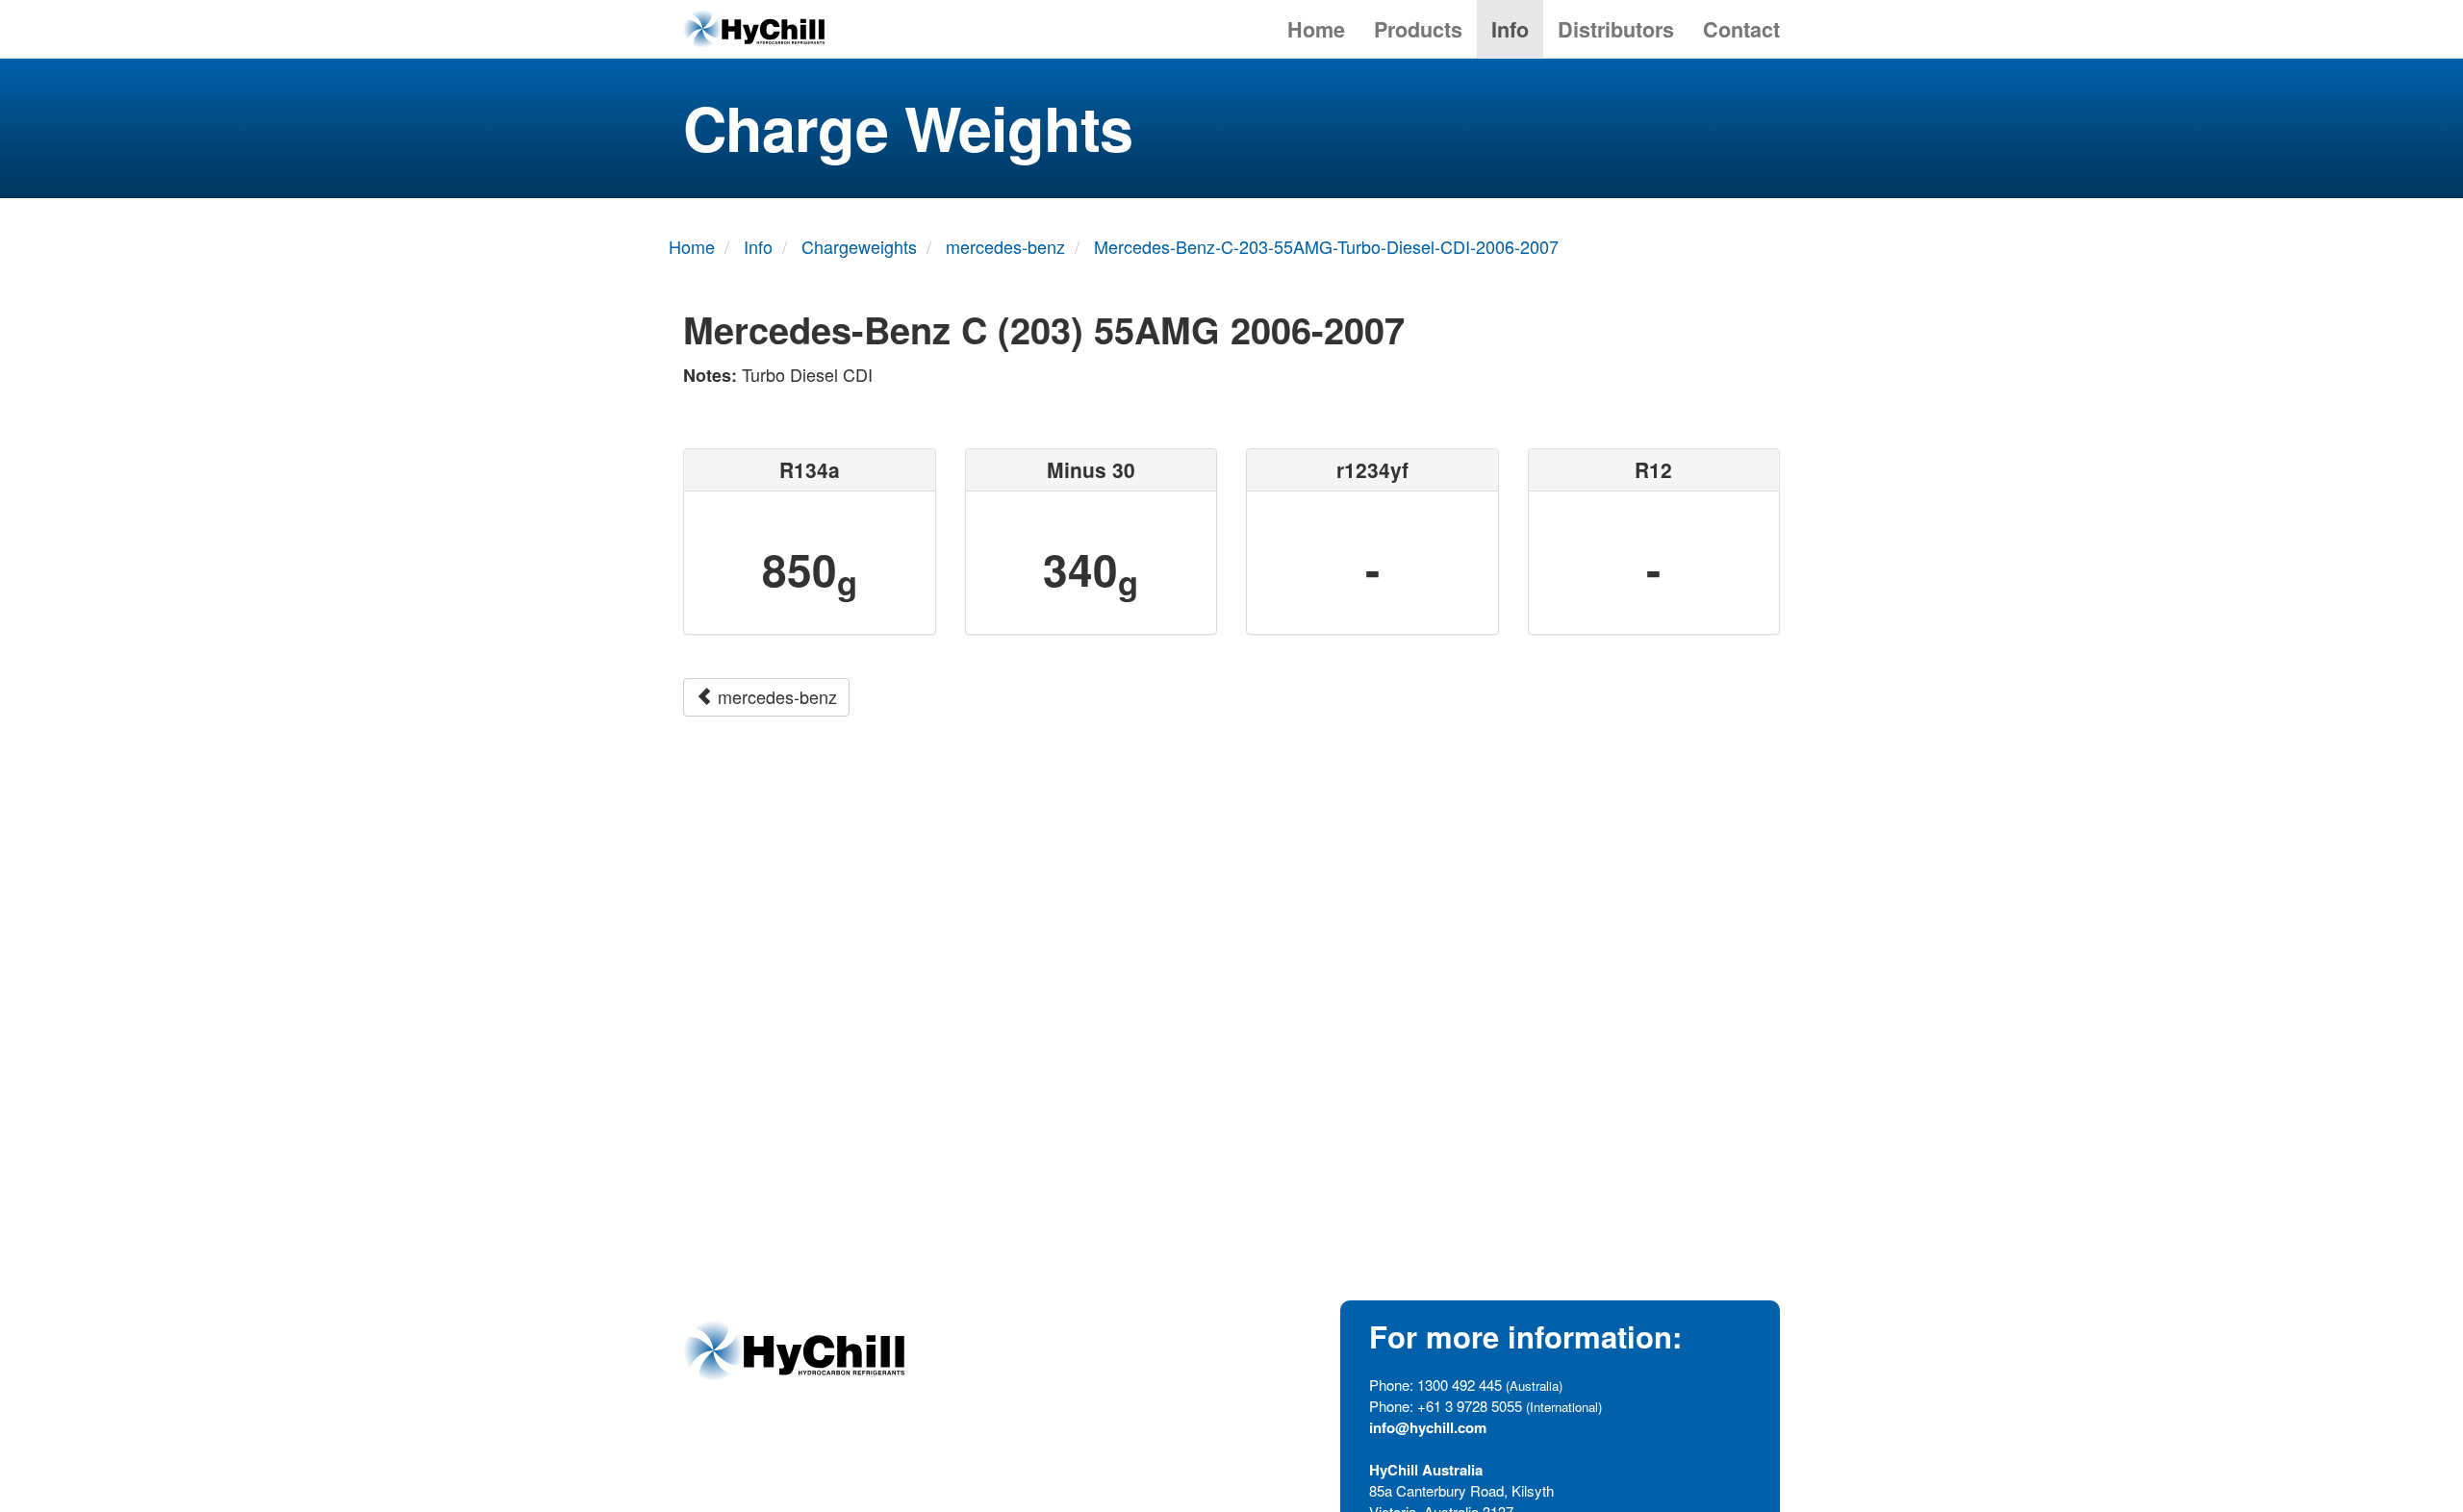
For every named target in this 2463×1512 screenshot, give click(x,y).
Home (1316, 29)
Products (1418, 29)
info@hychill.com (1428, 1427)
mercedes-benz (775, 696)
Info (1510, 29)
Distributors (1616, 29)
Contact (1741, 29)
